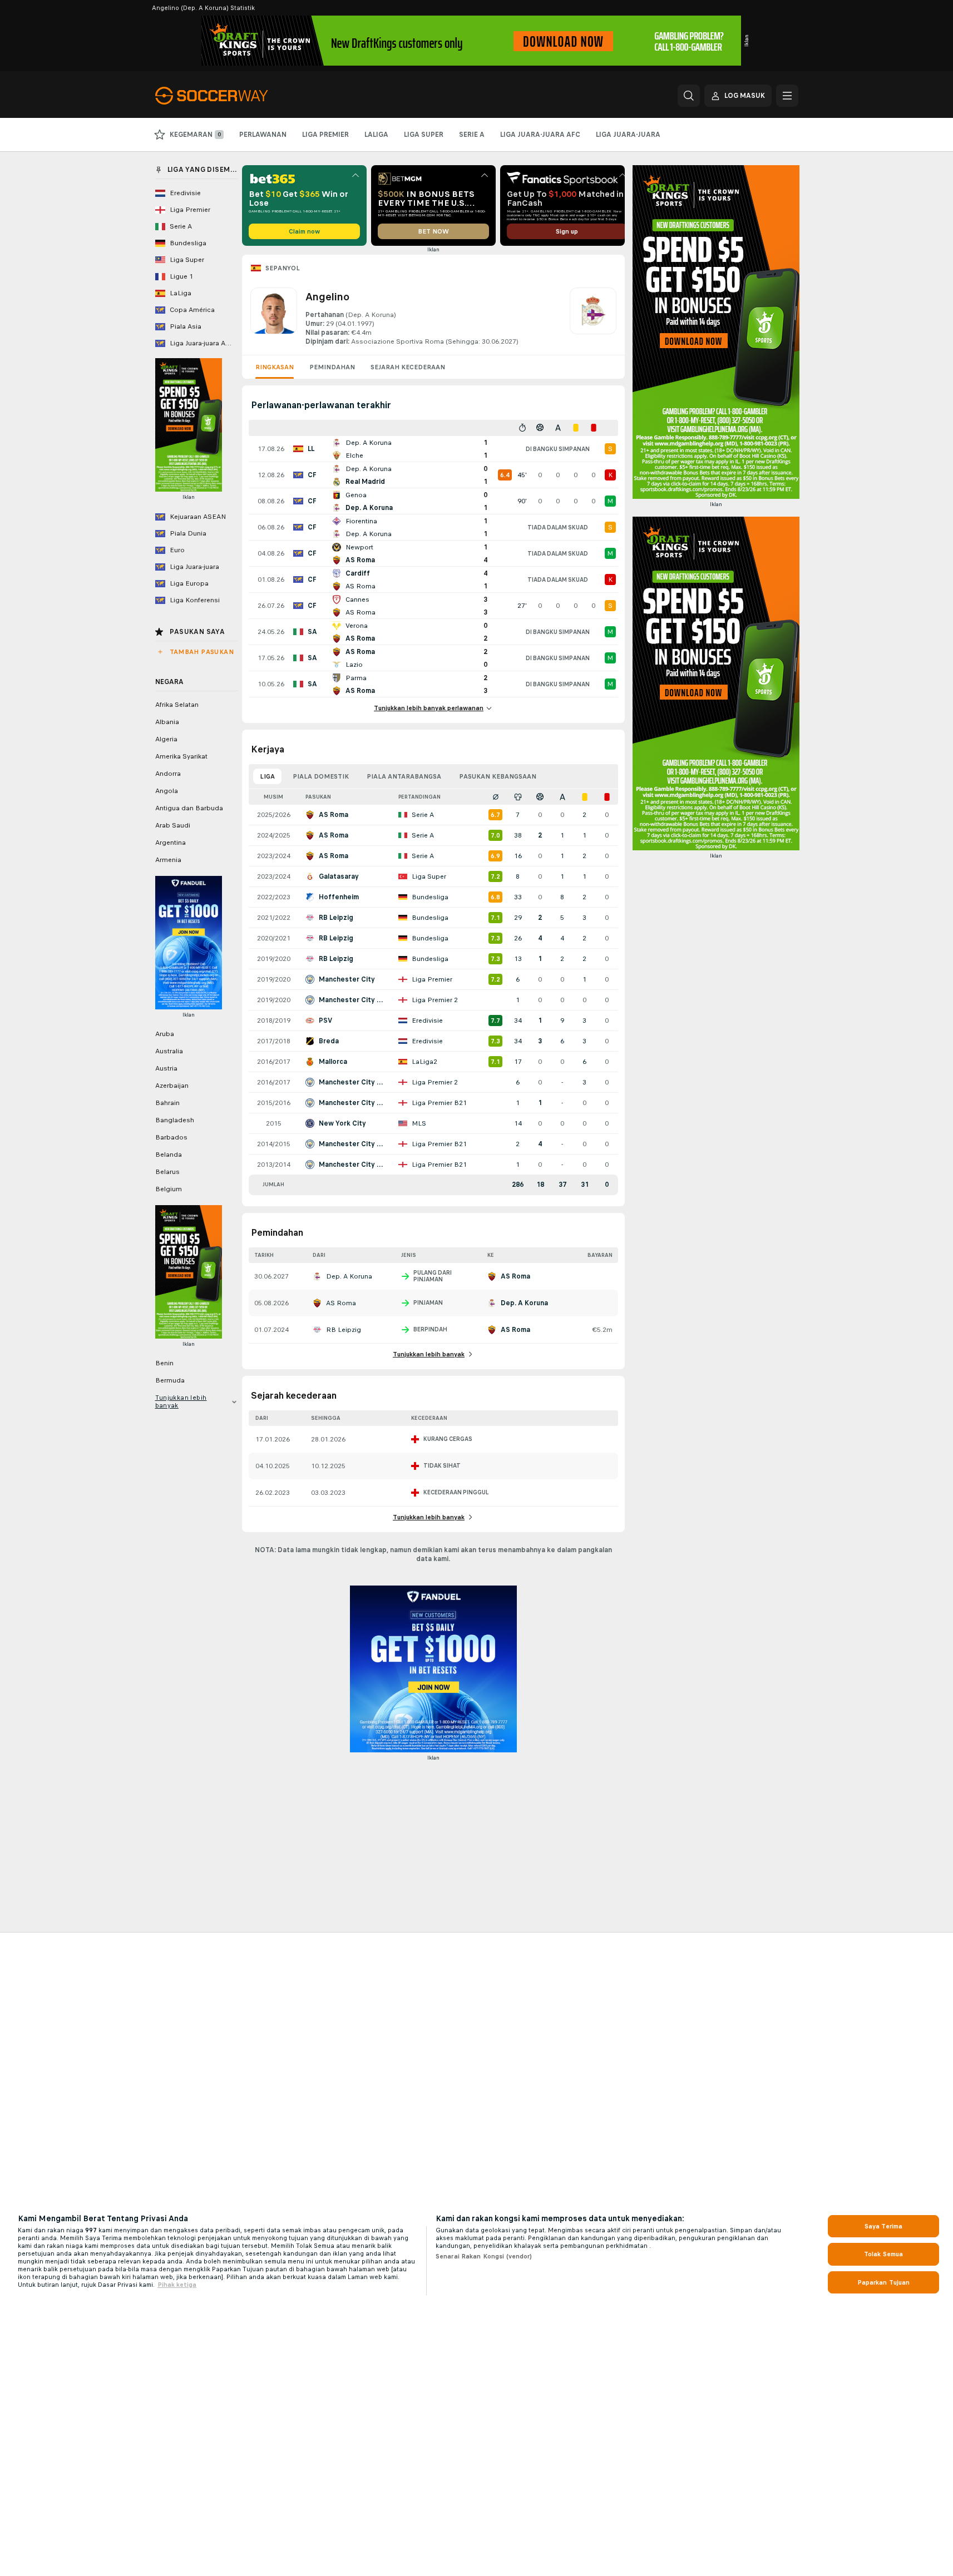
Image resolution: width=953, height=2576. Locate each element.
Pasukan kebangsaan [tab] (498, 776)
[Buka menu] (787, 96)
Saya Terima (883, 2226)
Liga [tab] (267, 776)
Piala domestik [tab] (321, 776)
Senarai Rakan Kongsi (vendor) (484, 2256)
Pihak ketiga (177, 2285)
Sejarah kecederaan (408, 367)
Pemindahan (332, 367)
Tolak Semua (883, 2254)
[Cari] (689, 96)
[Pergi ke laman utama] (232, 96)
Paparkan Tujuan (884, 2282)
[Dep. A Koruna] (593, 317)
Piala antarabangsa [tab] (404, 776)
